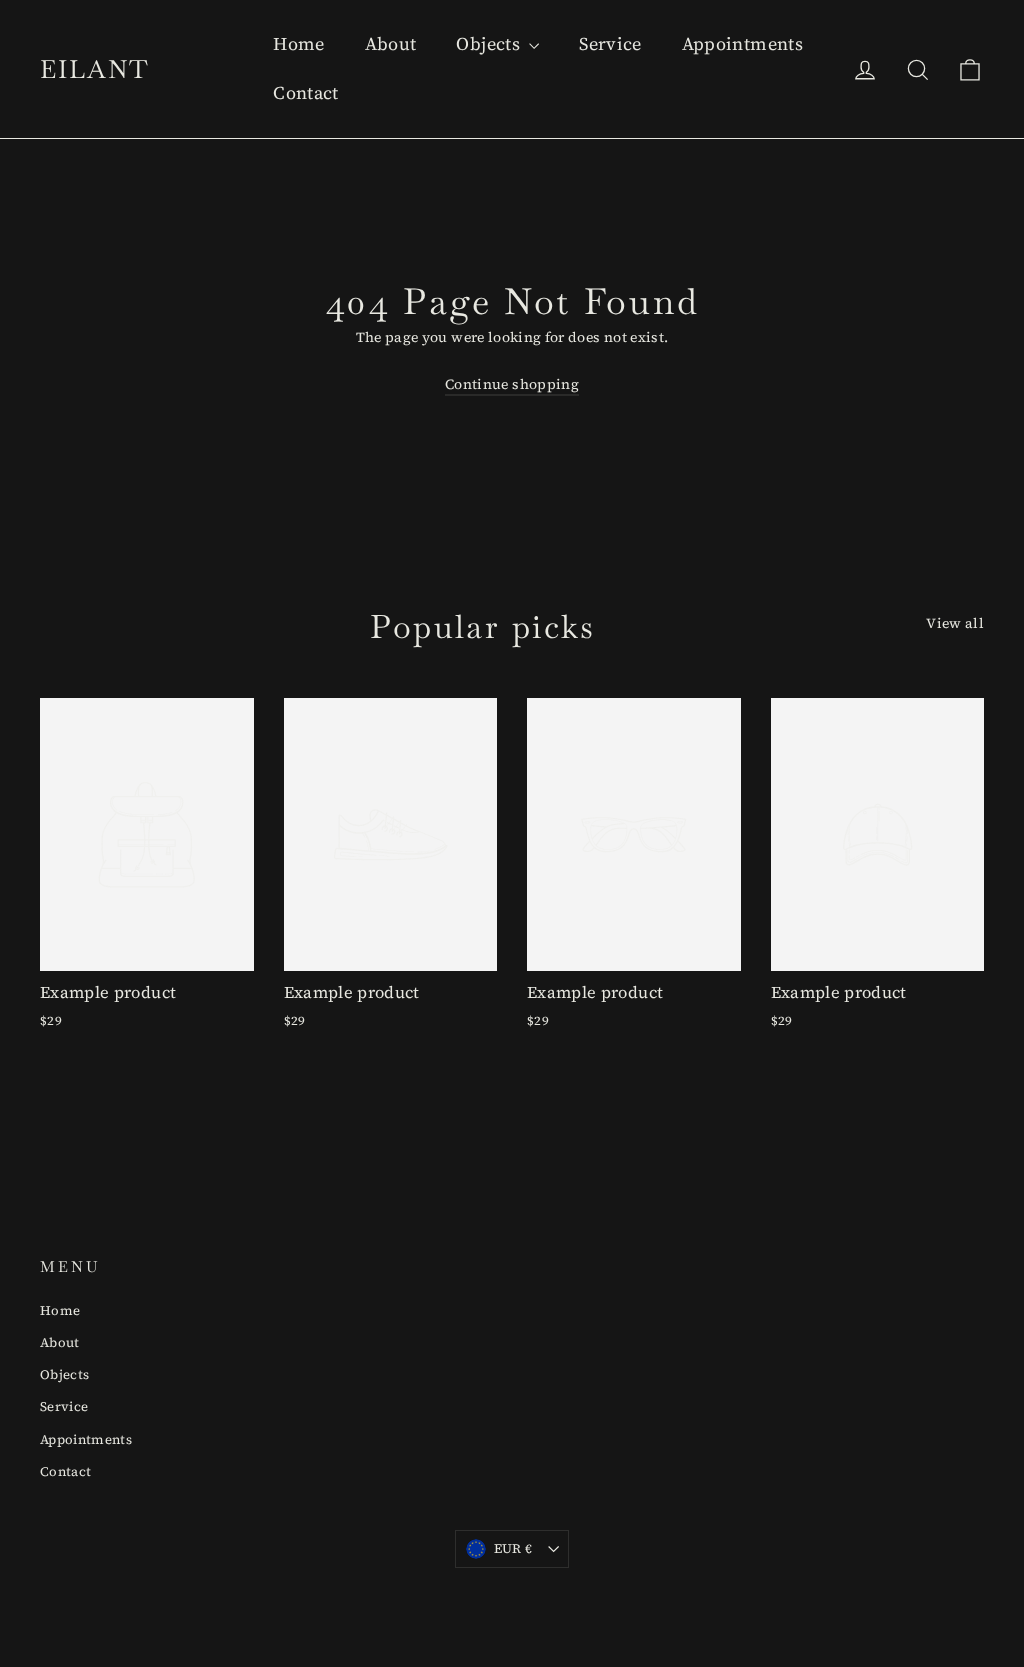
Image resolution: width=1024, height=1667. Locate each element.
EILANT (95, 69)
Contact (305, 92)
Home (298, 43)
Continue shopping (512, 384)
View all (955, 623)
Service (610, 43)
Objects (490, 43)
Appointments (742, 43)
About (391, 43)
